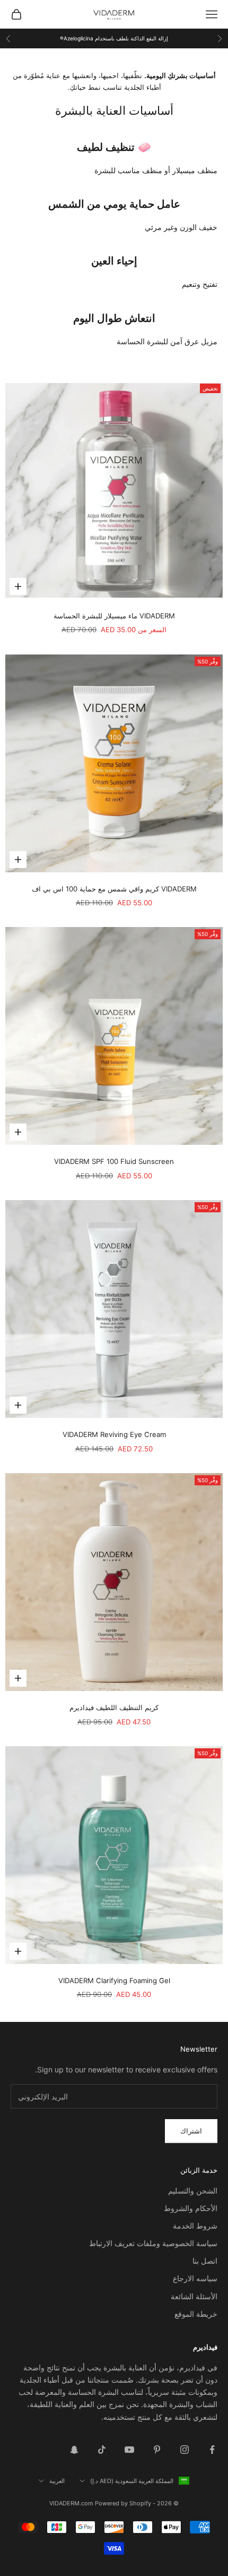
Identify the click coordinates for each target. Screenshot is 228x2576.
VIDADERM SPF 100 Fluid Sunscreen (114, 1161)
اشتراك (191, 2131)
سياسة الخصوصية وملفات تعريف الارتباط (153, 2243)
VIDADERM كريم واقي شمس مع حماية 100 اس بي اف (114, 889)
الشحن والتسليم (193, 2191)
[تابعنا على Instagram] (185, 2450)
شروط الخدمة (195, 2226)
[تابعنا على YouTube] (129, 2450)
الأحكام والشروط (191, 2208)
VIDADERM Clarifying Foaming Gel (114, 1980)
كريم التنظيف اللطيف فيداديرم (114, 1707)
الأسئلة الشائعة (194, 2296)
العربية (57, 2481)
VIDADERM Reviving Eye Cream (114, 1434)
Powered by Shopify (123, 2503)
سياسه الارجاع (195, 2278)
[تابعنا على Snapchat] (74, 2450)
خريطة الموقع (196, 2314)
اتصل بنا (205, 2261)
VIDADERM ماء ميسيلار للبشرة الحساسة (114, 616)
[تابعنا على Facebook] (212, 2450)
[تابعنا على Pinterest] (157, 2450)
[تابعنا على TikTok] (102, 2450)
